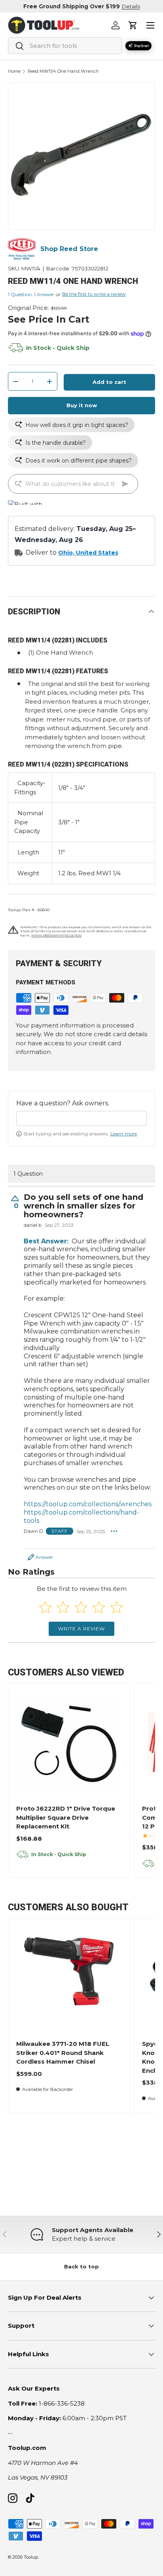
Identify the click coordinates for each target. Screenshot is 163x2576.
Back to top (81, 2266)
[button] (133, 25)
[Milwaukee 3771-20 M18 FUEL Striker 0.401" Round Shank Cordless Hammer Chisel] (69, 1979)
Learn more (124, 1134)
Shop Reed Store (69, 249)
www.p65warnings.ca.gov (56, 935)
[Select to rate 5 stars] (117, 1607)
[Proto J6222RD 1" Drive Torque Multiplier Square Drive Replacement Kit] (69, 1744)
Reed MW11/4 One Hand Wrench (63, 71)
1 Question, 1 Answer (31, 294)
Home (14, 71)
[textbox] (81, 1118)
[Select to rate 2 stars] (63, 1607)
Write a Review (81, 1629)
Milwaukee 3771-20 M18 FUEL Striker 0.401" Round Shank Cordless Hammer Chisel (63, 2053)
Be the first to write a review (94, 294)
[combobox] (65, 46)
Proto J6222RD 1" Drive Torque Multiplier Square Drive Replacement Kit (66, 1817)
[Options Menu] (114, 1531)
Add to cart (109, 382)
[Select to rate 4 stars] (99, 1607)
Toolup (31, 2557)
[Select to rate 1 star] (45, 1607)
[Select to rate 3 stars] (81, 1607)
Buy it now (82, 405)
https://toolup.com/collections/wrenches (88, 1504)
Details (131, 6)
